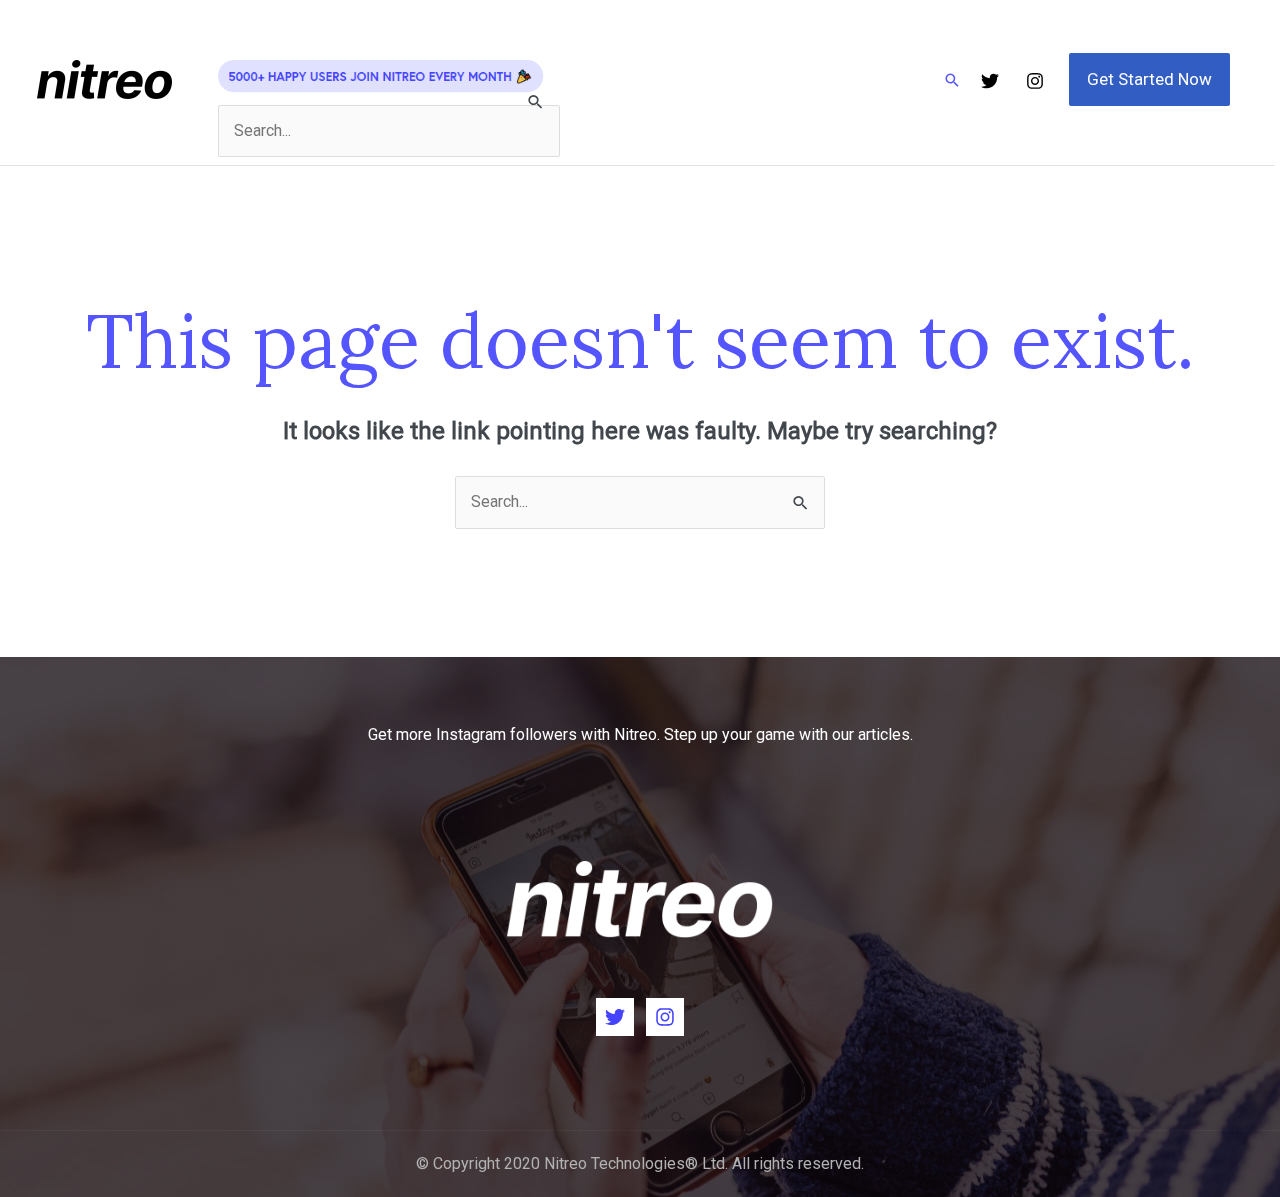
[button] (952, 80)
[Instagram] (1035, 81)
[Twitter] (990, 81)
